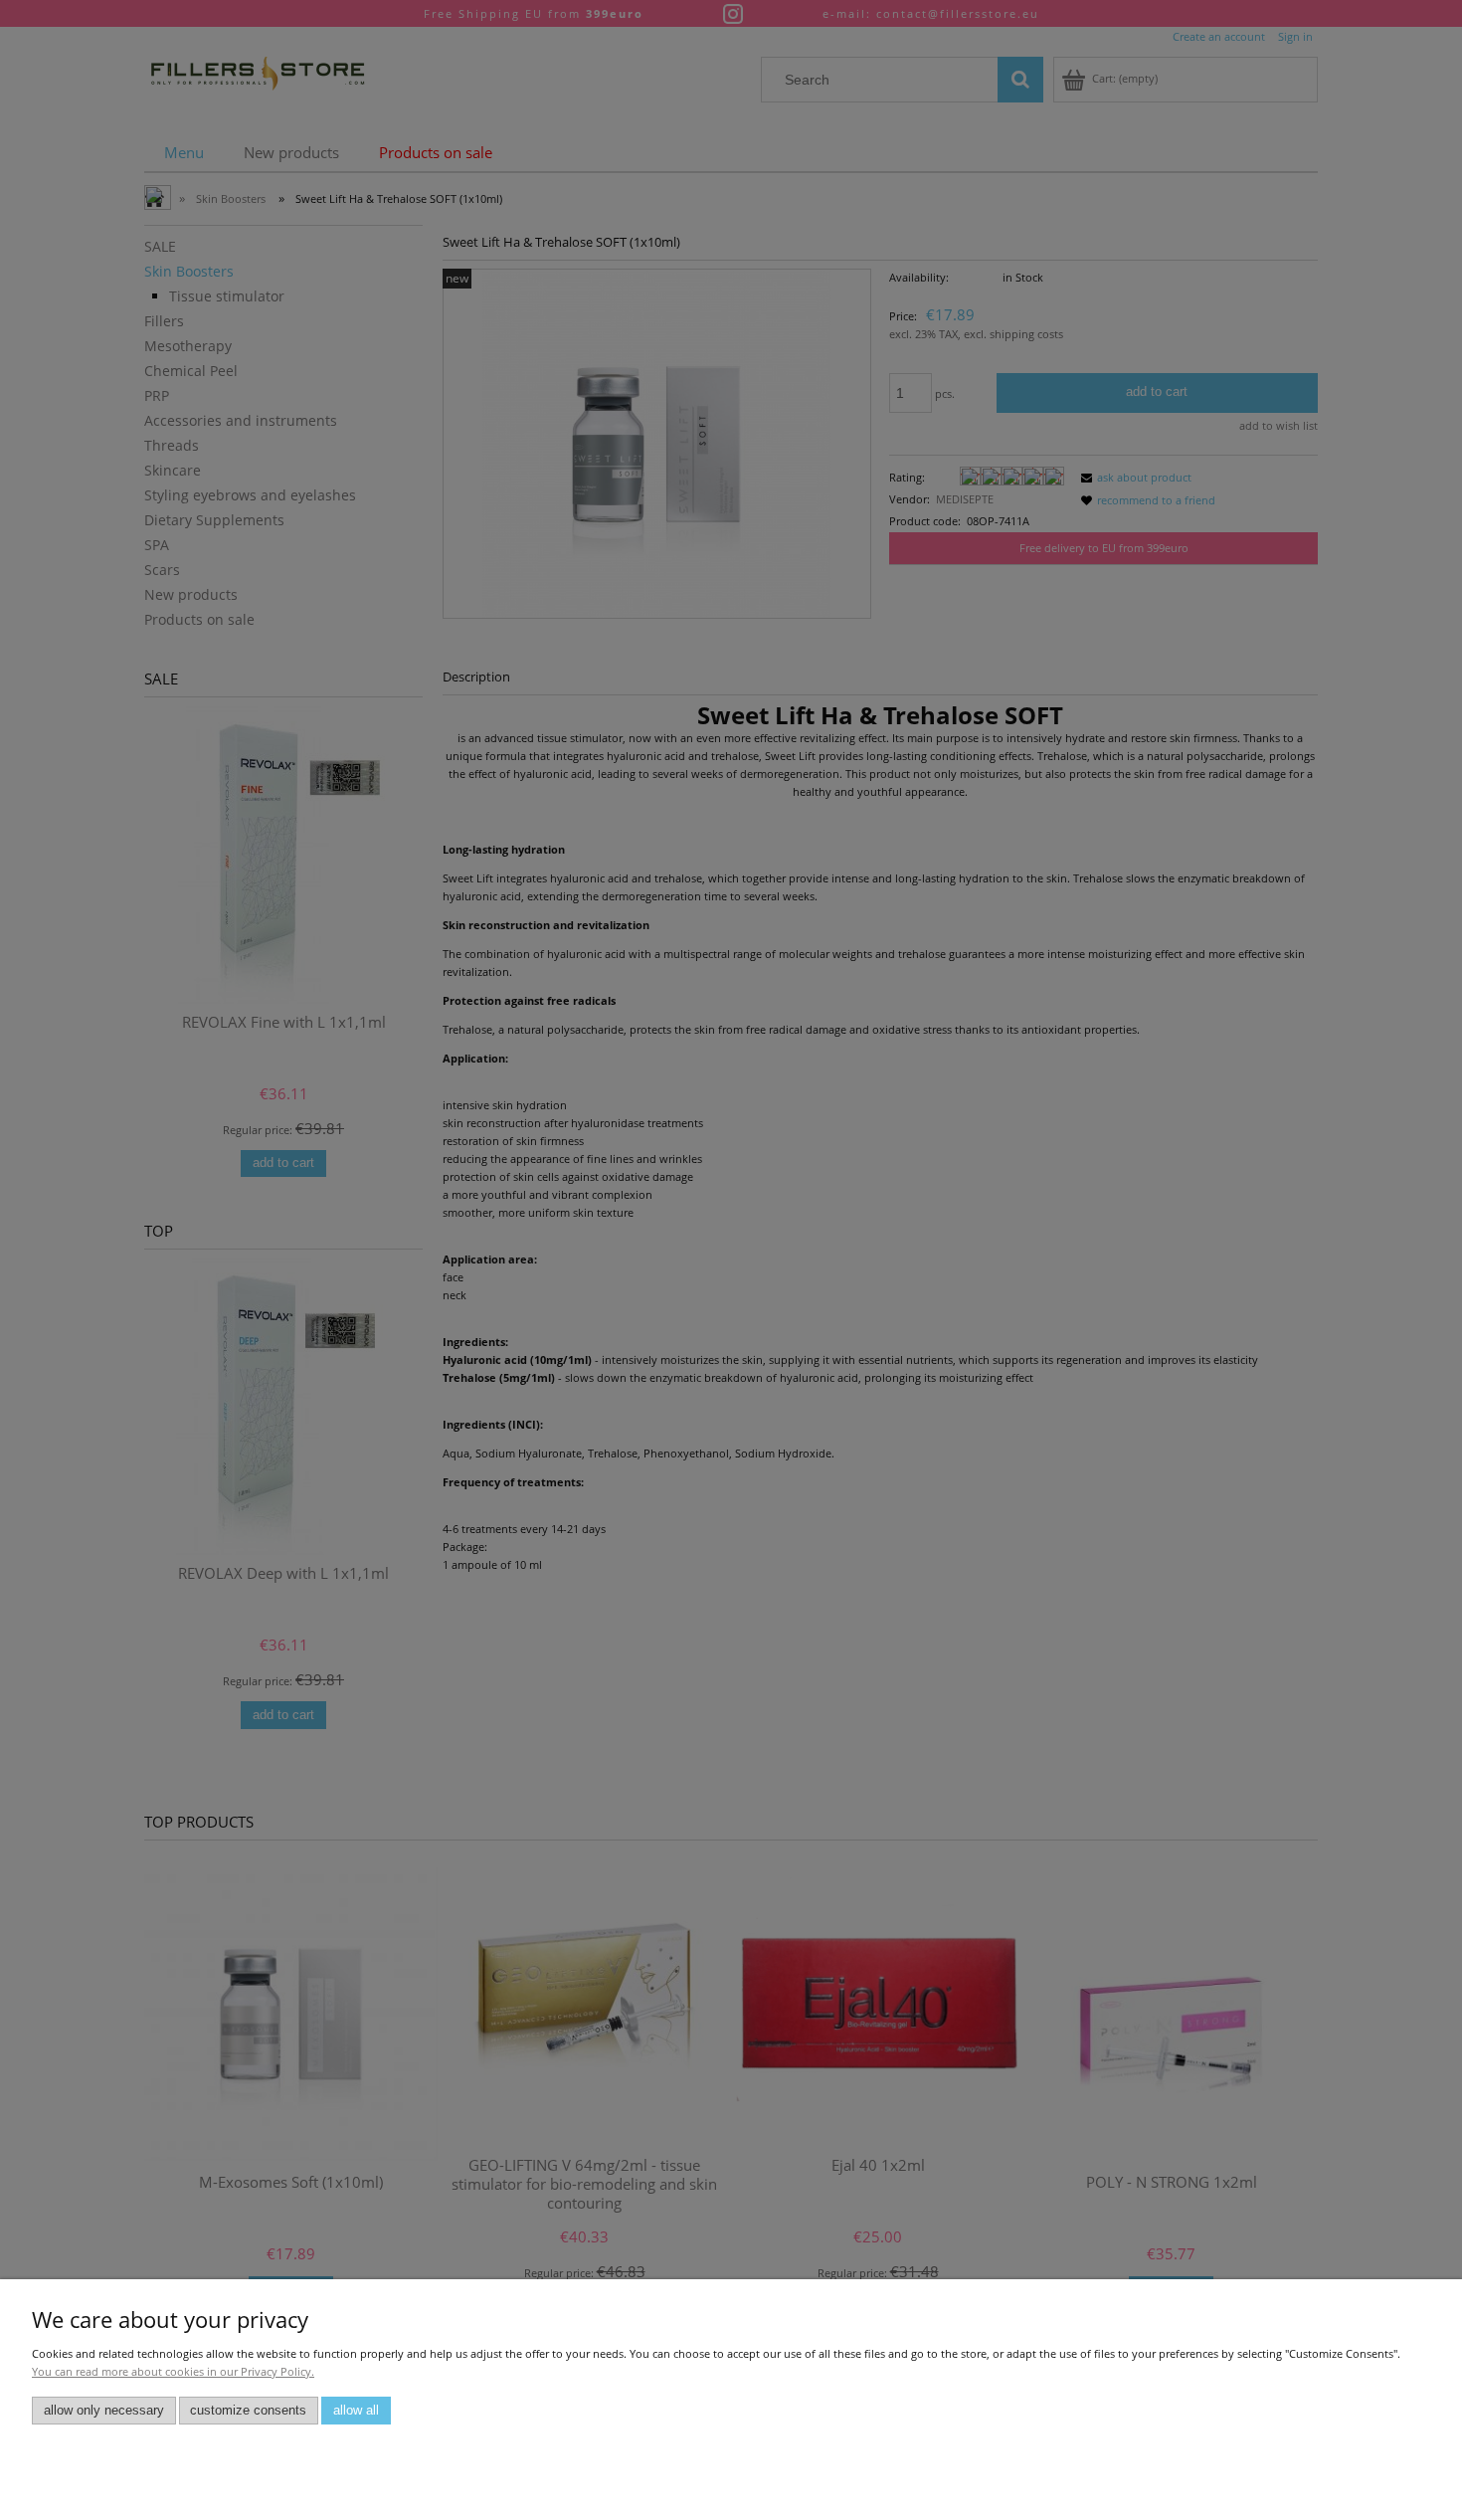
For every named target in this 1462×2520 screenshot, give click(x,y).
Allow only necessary (104, 2411)
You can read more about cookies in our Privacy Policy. (173, 2371)
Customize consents (248, 2411)
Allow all (356, 2411)
